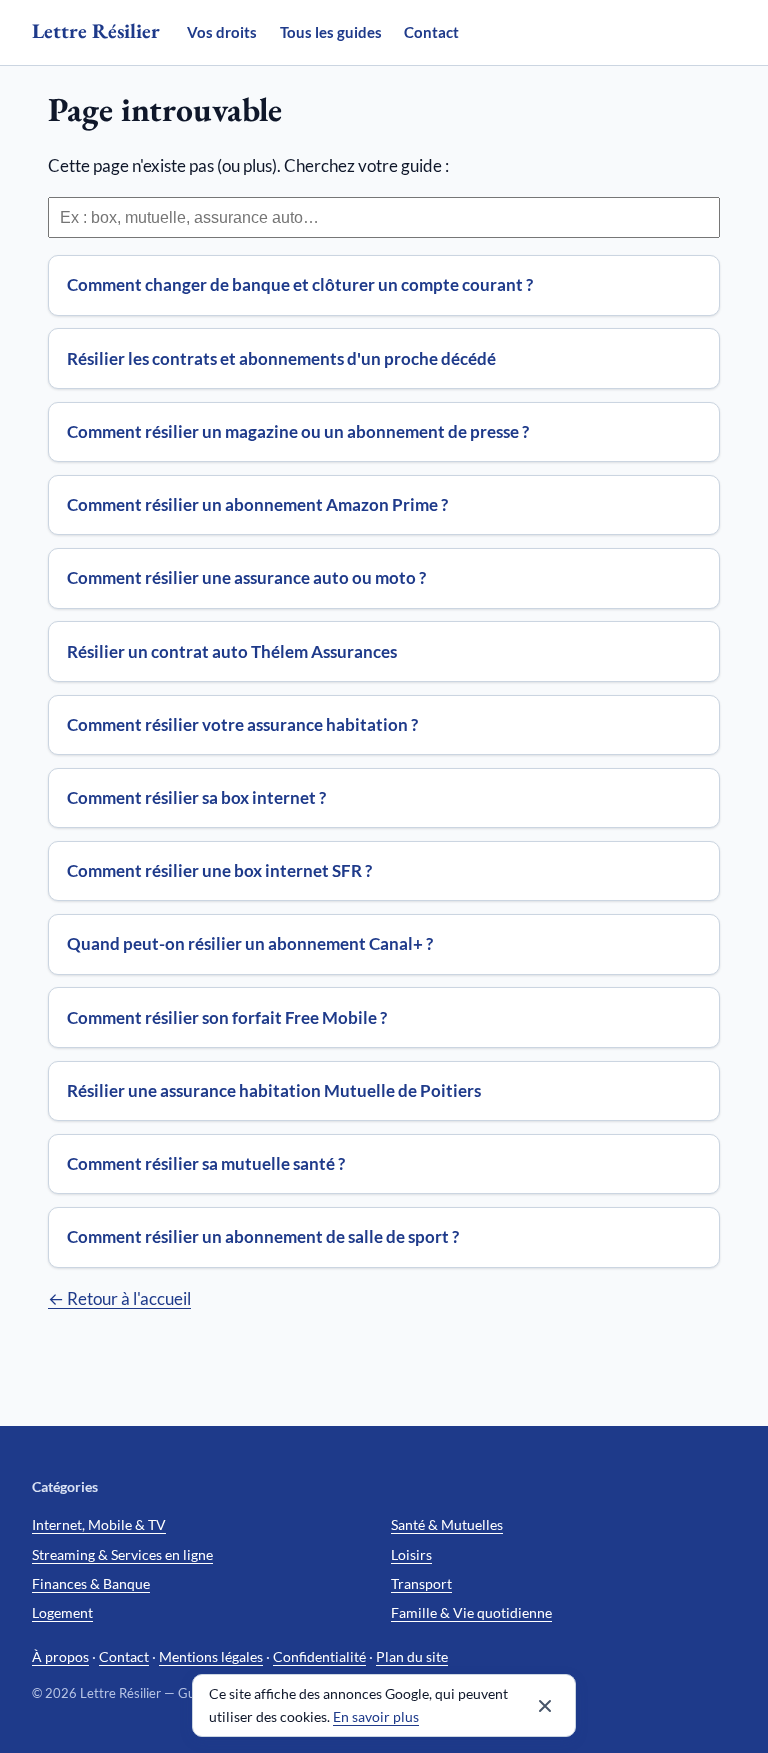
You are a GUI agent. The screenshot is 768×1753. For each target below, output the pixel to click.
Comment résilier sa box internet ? (196, 797)
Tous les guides (331, 32)
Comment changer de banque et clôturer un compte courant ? (300, 284)
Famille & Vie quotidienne (471, 1612)
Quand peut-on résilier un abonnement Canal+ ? (250, 943)
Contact (431, 32)
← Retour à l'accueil (119, 1298)
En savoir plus (376, 1717)
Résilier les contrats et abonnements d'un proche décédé (281, 358)
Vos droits (222, 32)
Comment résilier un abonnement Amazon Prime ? (257, 504)
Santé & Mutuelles (447, 1524)
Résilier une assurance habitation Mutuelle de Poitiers (274, 1090)
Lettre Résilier (96, 30)
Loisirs (411, 1554)
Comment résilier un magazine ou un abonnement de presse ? (298, 431)
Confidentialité (319, 1656)
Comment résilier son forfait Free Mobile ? (227, 1017)
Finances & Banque (91, 1583)
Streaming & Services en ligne (122, 1554)
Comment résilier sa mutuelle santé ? (206, 1163)
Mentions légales (211, 1656)
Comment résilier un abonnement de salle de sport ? (263, 1236)
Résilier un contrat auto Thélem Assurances (232, 651)
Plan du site (412, 1656)
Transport (421, 1583)
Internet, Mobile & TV (99, 1524)
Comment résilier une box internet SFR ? (219, 870)
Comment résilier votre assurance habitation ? (242, 724)
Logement (62, 1612)
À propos (60, 1656)
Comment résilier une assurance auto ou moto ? (246, 577)
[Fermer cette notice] (545, 1706)
